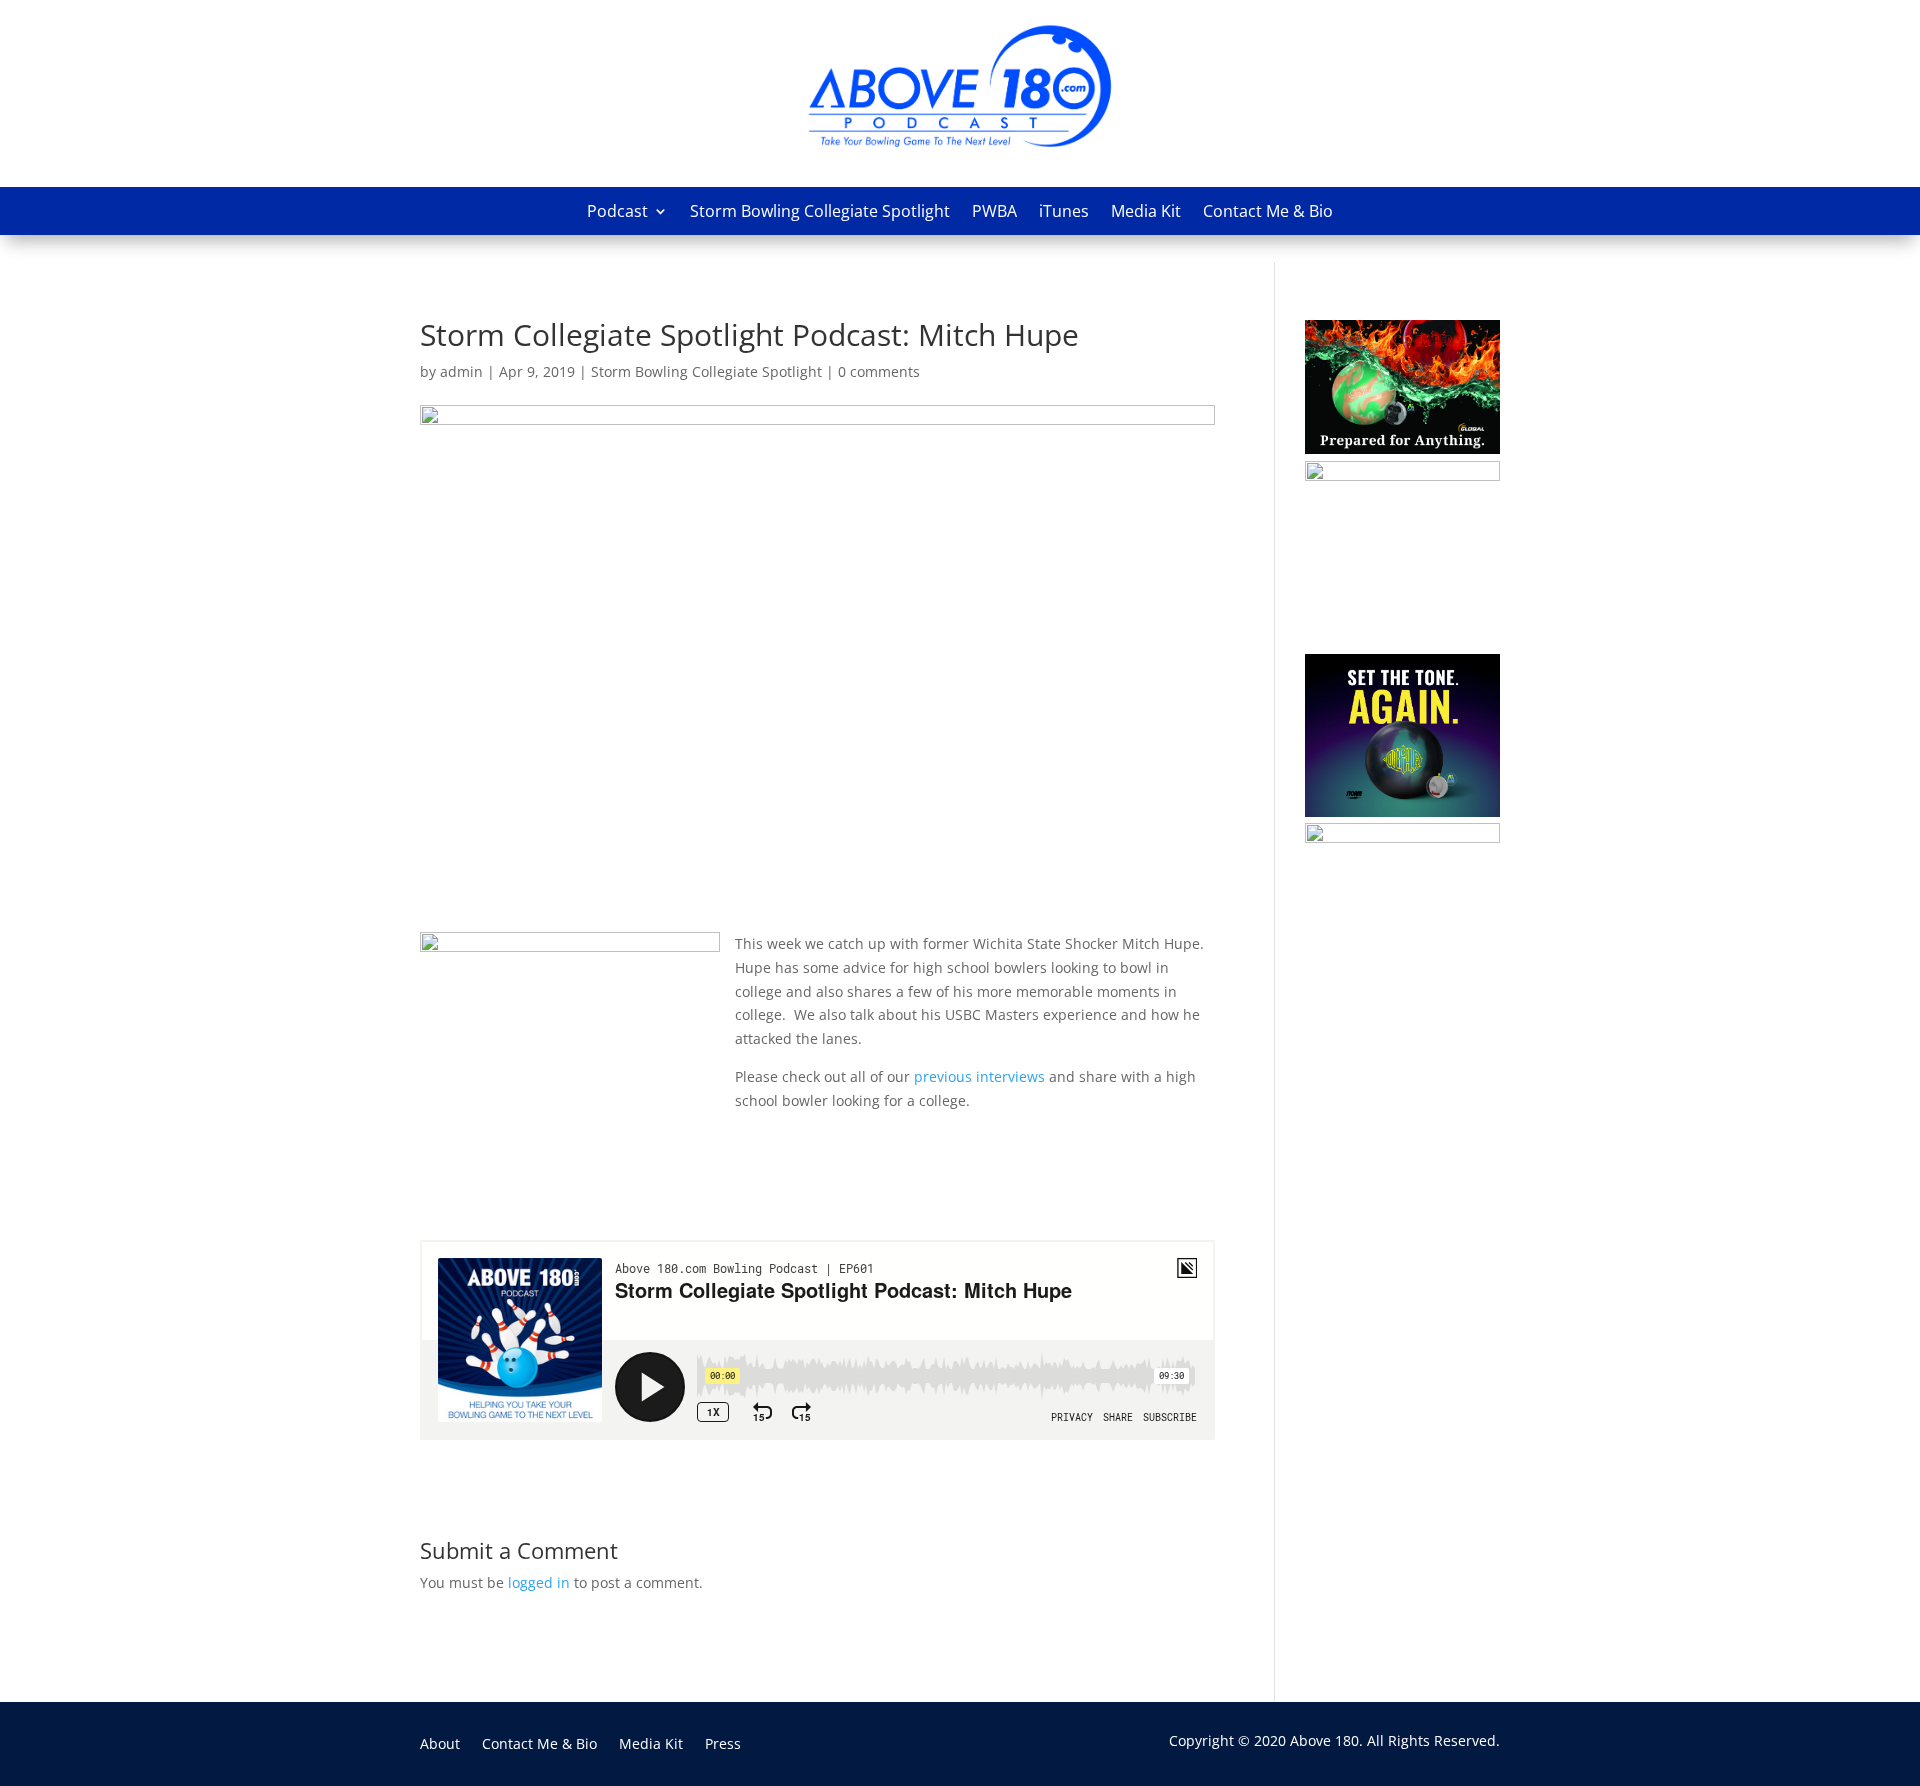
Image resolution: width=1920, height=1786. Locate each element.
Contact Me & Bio (1268, 211)
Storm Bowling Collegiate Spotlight (820, 211)
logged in (539, 1582)
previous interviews (979, 1076)
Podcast (617, 211)
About (440, 1745)
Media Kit (1146, 211)
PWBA (994, 211)
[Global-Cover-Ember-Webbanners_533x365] (1402, 448)
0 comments (879, 371)
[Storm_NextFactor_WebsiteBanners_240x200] (1402, 475)
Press (723, 1745)
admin (461, 371)
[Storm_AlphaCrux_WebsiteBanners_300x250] (1402, 811)
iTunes (1064, 211)
